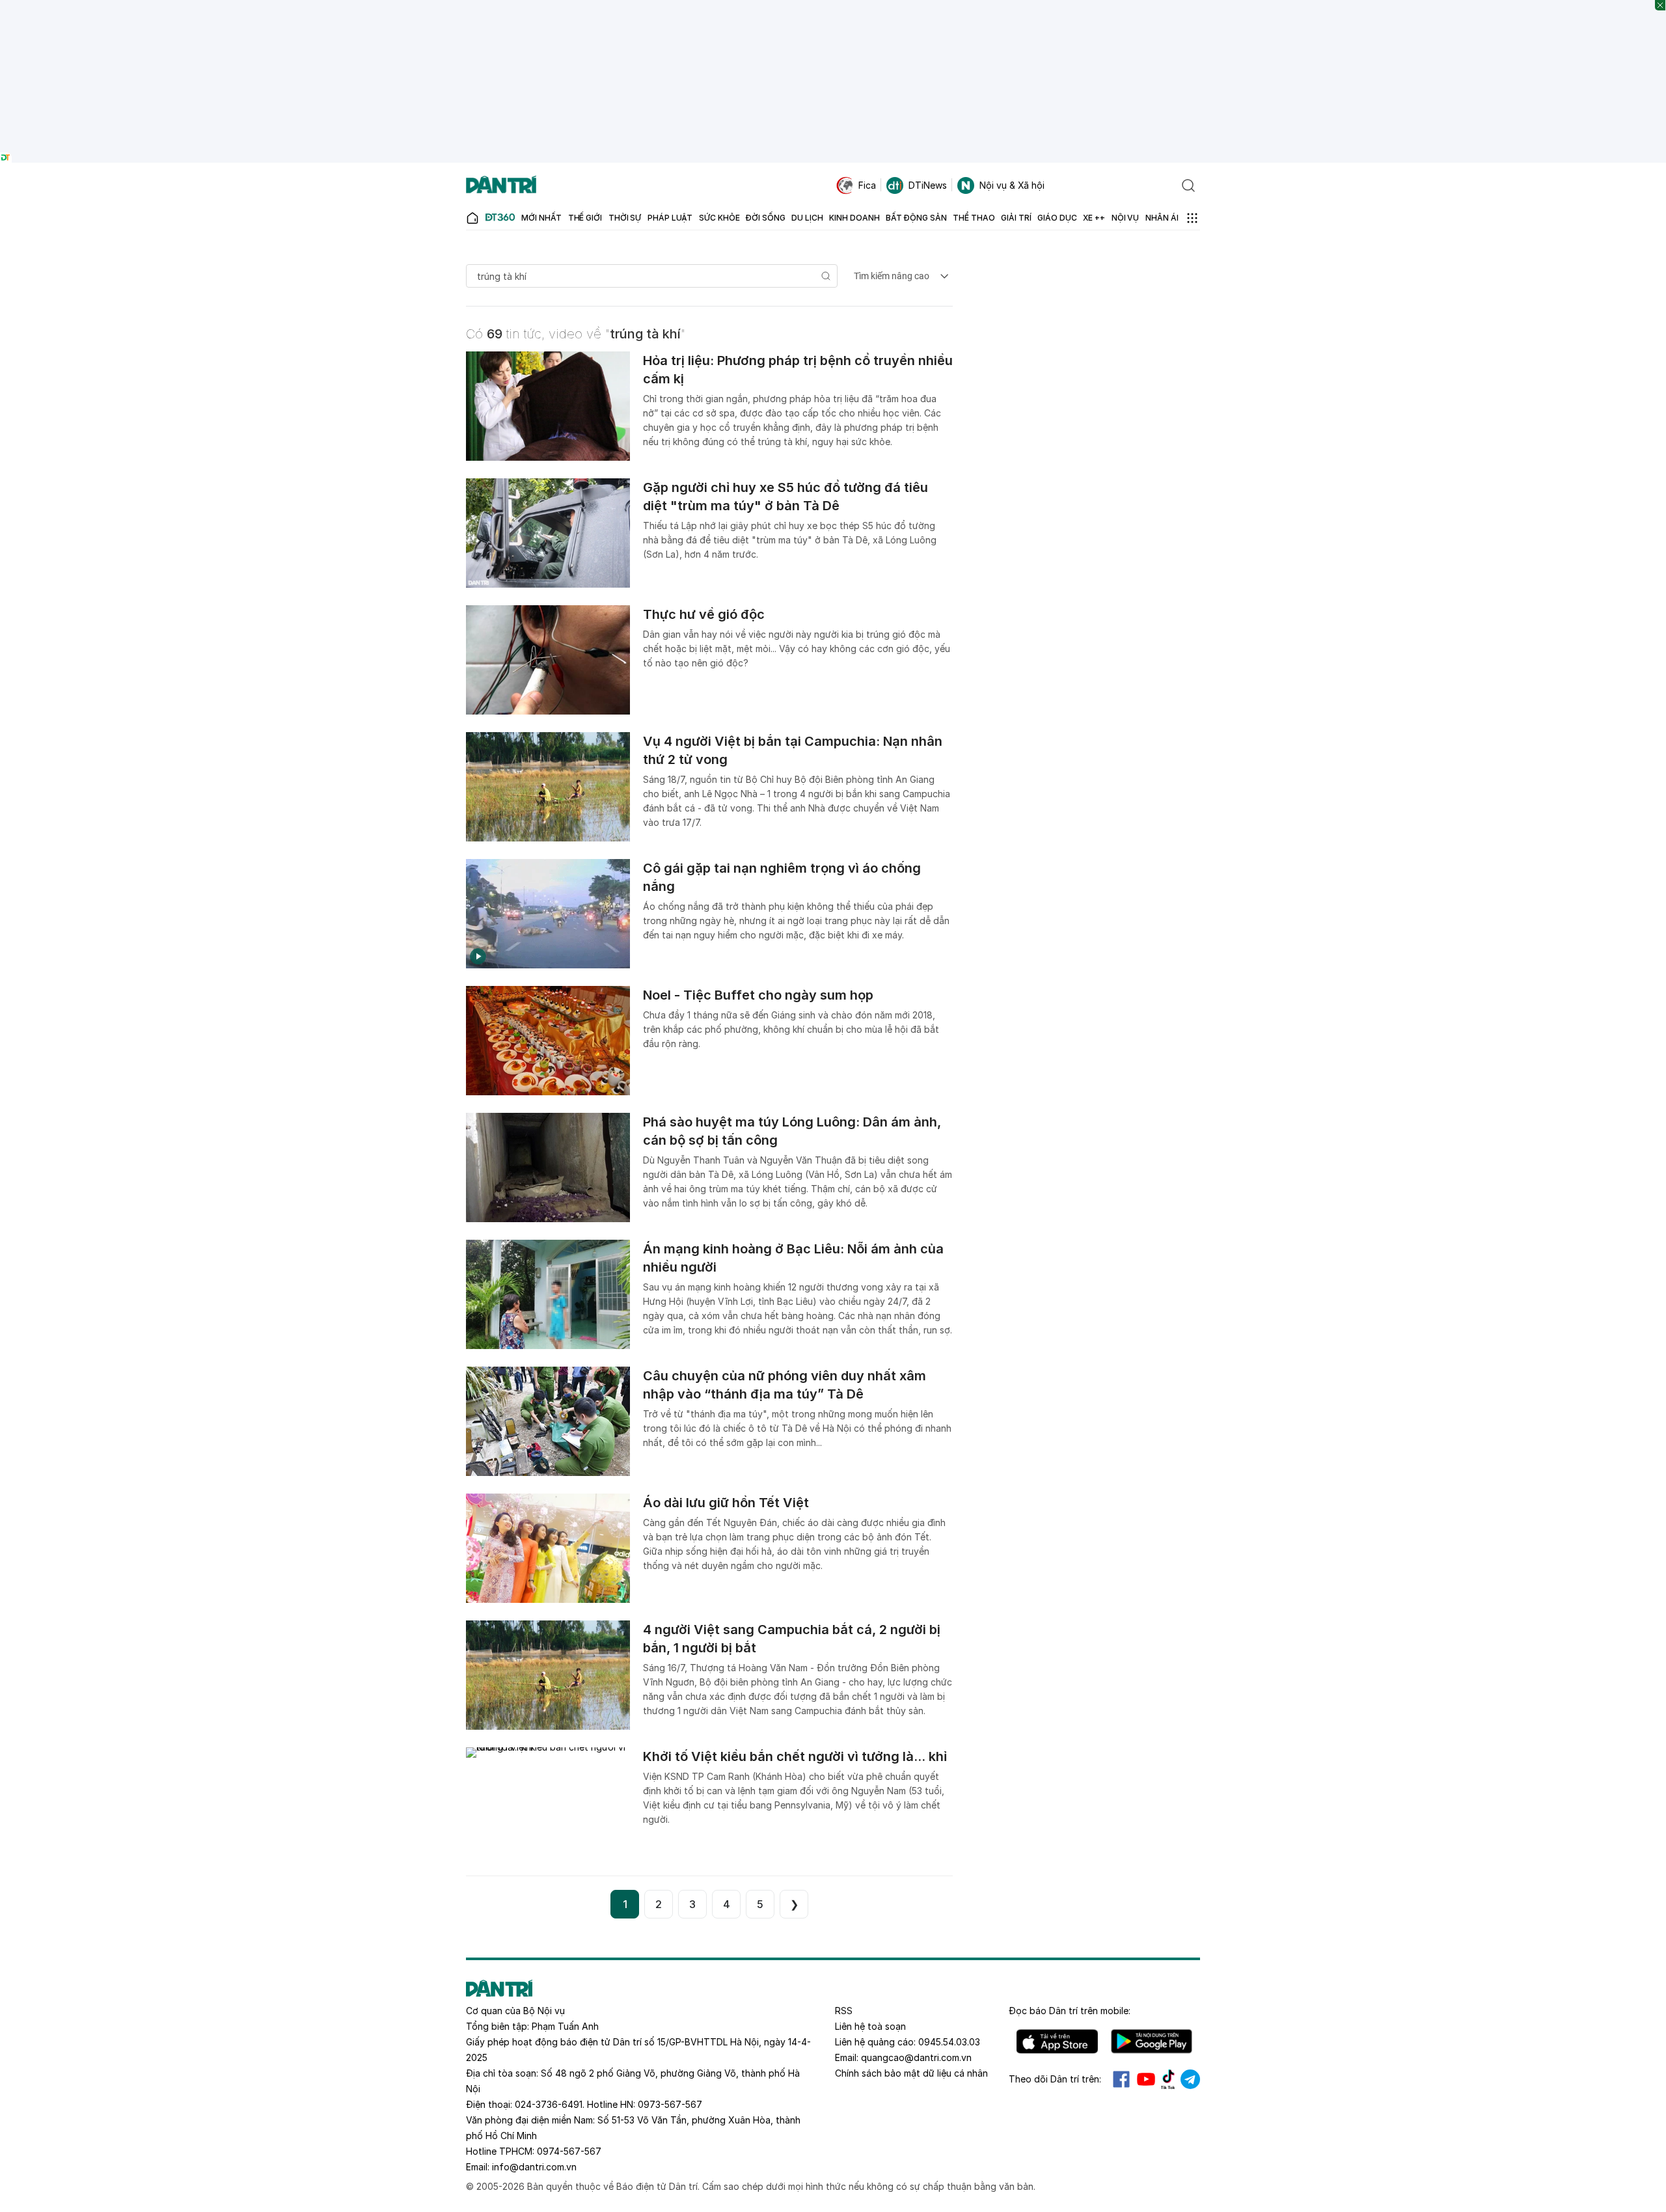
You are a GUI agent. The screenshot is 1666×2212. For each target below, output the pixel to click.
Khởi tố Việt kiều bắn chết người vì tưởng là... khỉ (795, 1756)
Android (1152, 2041)
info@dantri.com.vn (534, 2167)
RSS (844, 2011)
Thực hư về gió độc (704, 614)
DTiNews (928, 185)
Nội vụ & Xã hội (1012, 185)
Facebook (1121, 2079)
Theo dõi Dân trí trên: (1055, 2079)
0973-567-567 (670, 2104)
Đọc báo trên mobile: (1070, 2011)
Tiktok (1168, 2079)
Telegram (1190, 2079)
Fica (867, 185)
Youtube (1146, 2079)
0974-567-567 (569, 2151)
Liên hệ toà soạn (870, 2026)
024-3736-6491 (549, 2104)
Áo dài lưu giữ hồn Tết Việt (726, 1503)
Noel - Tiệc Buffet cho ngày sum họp (758, 995)
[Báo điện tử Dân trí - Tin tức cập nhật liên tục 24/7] (501, 185)
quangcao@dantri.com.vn (916, 2057)
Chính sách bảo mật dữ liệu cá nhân (911, 2073)
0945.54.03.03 (949, 2042)
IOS (1057, 2041)
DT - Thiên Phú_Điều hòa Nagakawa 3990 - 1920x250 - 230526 (833, 6)
